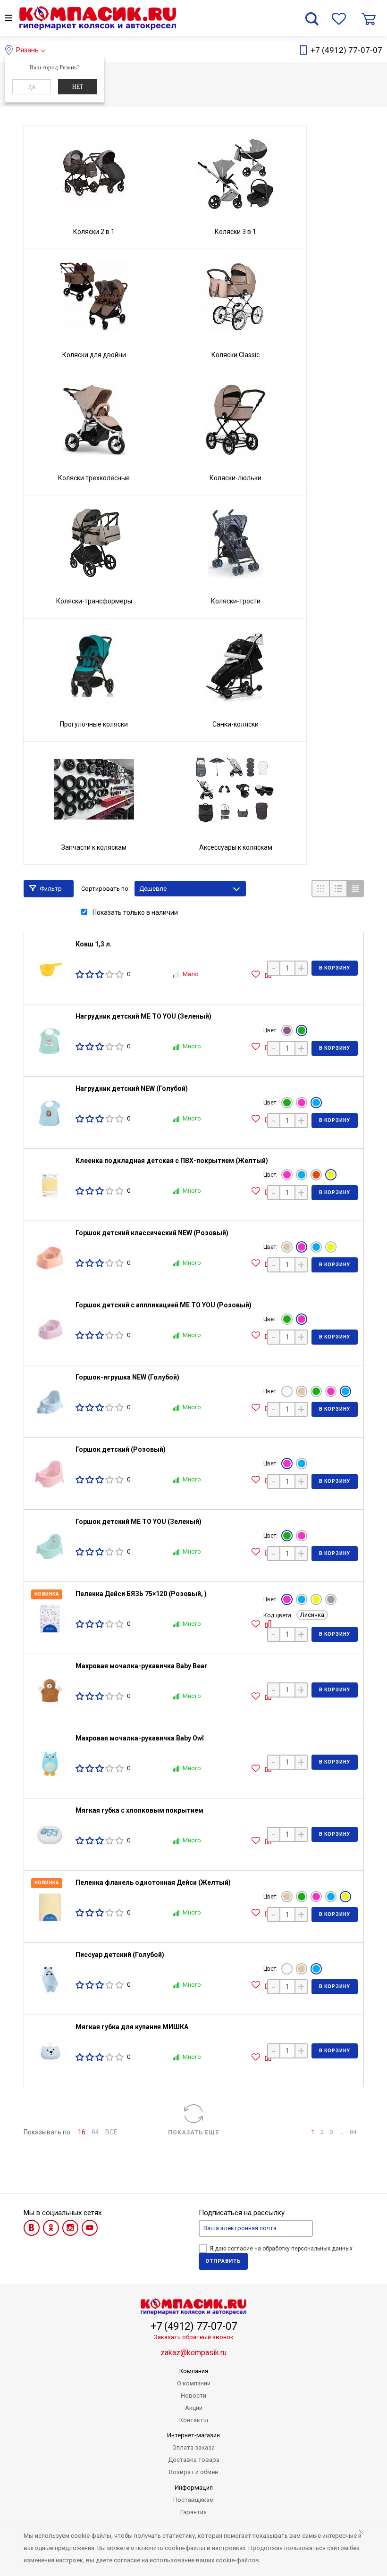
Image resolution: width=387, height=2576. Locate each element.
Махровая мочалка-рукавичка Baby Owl (140, 1738)
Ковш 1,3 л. (94, 944)
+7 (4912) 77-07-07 (346, 50)
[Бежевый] (287, 1247)
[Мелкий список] (355, 889)
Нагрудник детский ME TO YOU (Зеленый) (143, 1016)
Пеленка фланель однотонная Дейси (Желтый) (153, 1882)
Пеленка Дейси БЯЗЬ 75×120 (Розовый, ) (141, 1594)
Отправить (223, 2261)
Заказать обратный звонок (194, 2337)
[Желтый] (331, 1175)
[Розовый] (302, 1103)
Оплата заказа (193, 2447)
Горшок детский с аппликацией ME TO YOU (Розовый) (164, 1305)
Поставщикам (193, 2500)
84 (353, 2132)
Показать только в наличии (135, 912)
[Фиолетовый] (287, 1030)
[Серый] (331, 1599)
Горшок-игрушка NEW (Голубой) (127, 1377)
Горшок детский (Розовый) (121, 1449)
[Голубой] (316, 1103)
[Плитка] (320, 889)
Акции (194, 2408)
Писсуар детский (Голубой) (120, 1955)
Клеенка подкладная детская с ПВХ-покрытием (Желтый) (172, 1161)
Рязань (27, 50)
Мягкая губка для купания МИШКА (132, 2027)
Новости (193, 2396)
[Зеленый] (302, 1030)
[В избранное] (257, 974)
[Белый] (287, 1391)
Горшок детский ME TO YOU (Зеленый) (139, 1522)
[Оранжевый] (316, 1175)
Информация (194, 2488)
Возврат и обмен (193, 2472)
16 (82, 2132)
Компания (194, 2371)
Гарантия (193, 2512)
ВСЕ (111, 2132)
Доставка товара (194, 2460)
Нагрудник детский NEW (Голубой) (132, 1088)
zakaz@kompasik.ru (193, 2353)
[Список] (338, 889)
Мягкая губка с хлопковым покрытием (139, 1810)
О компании (194, 2383)
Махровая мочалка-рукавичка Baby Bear (141, 1666)
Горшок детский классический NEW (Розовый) (152, 1233)
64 (95, 2132)
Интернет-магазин (193, 2435)
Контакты (194, 2420)
